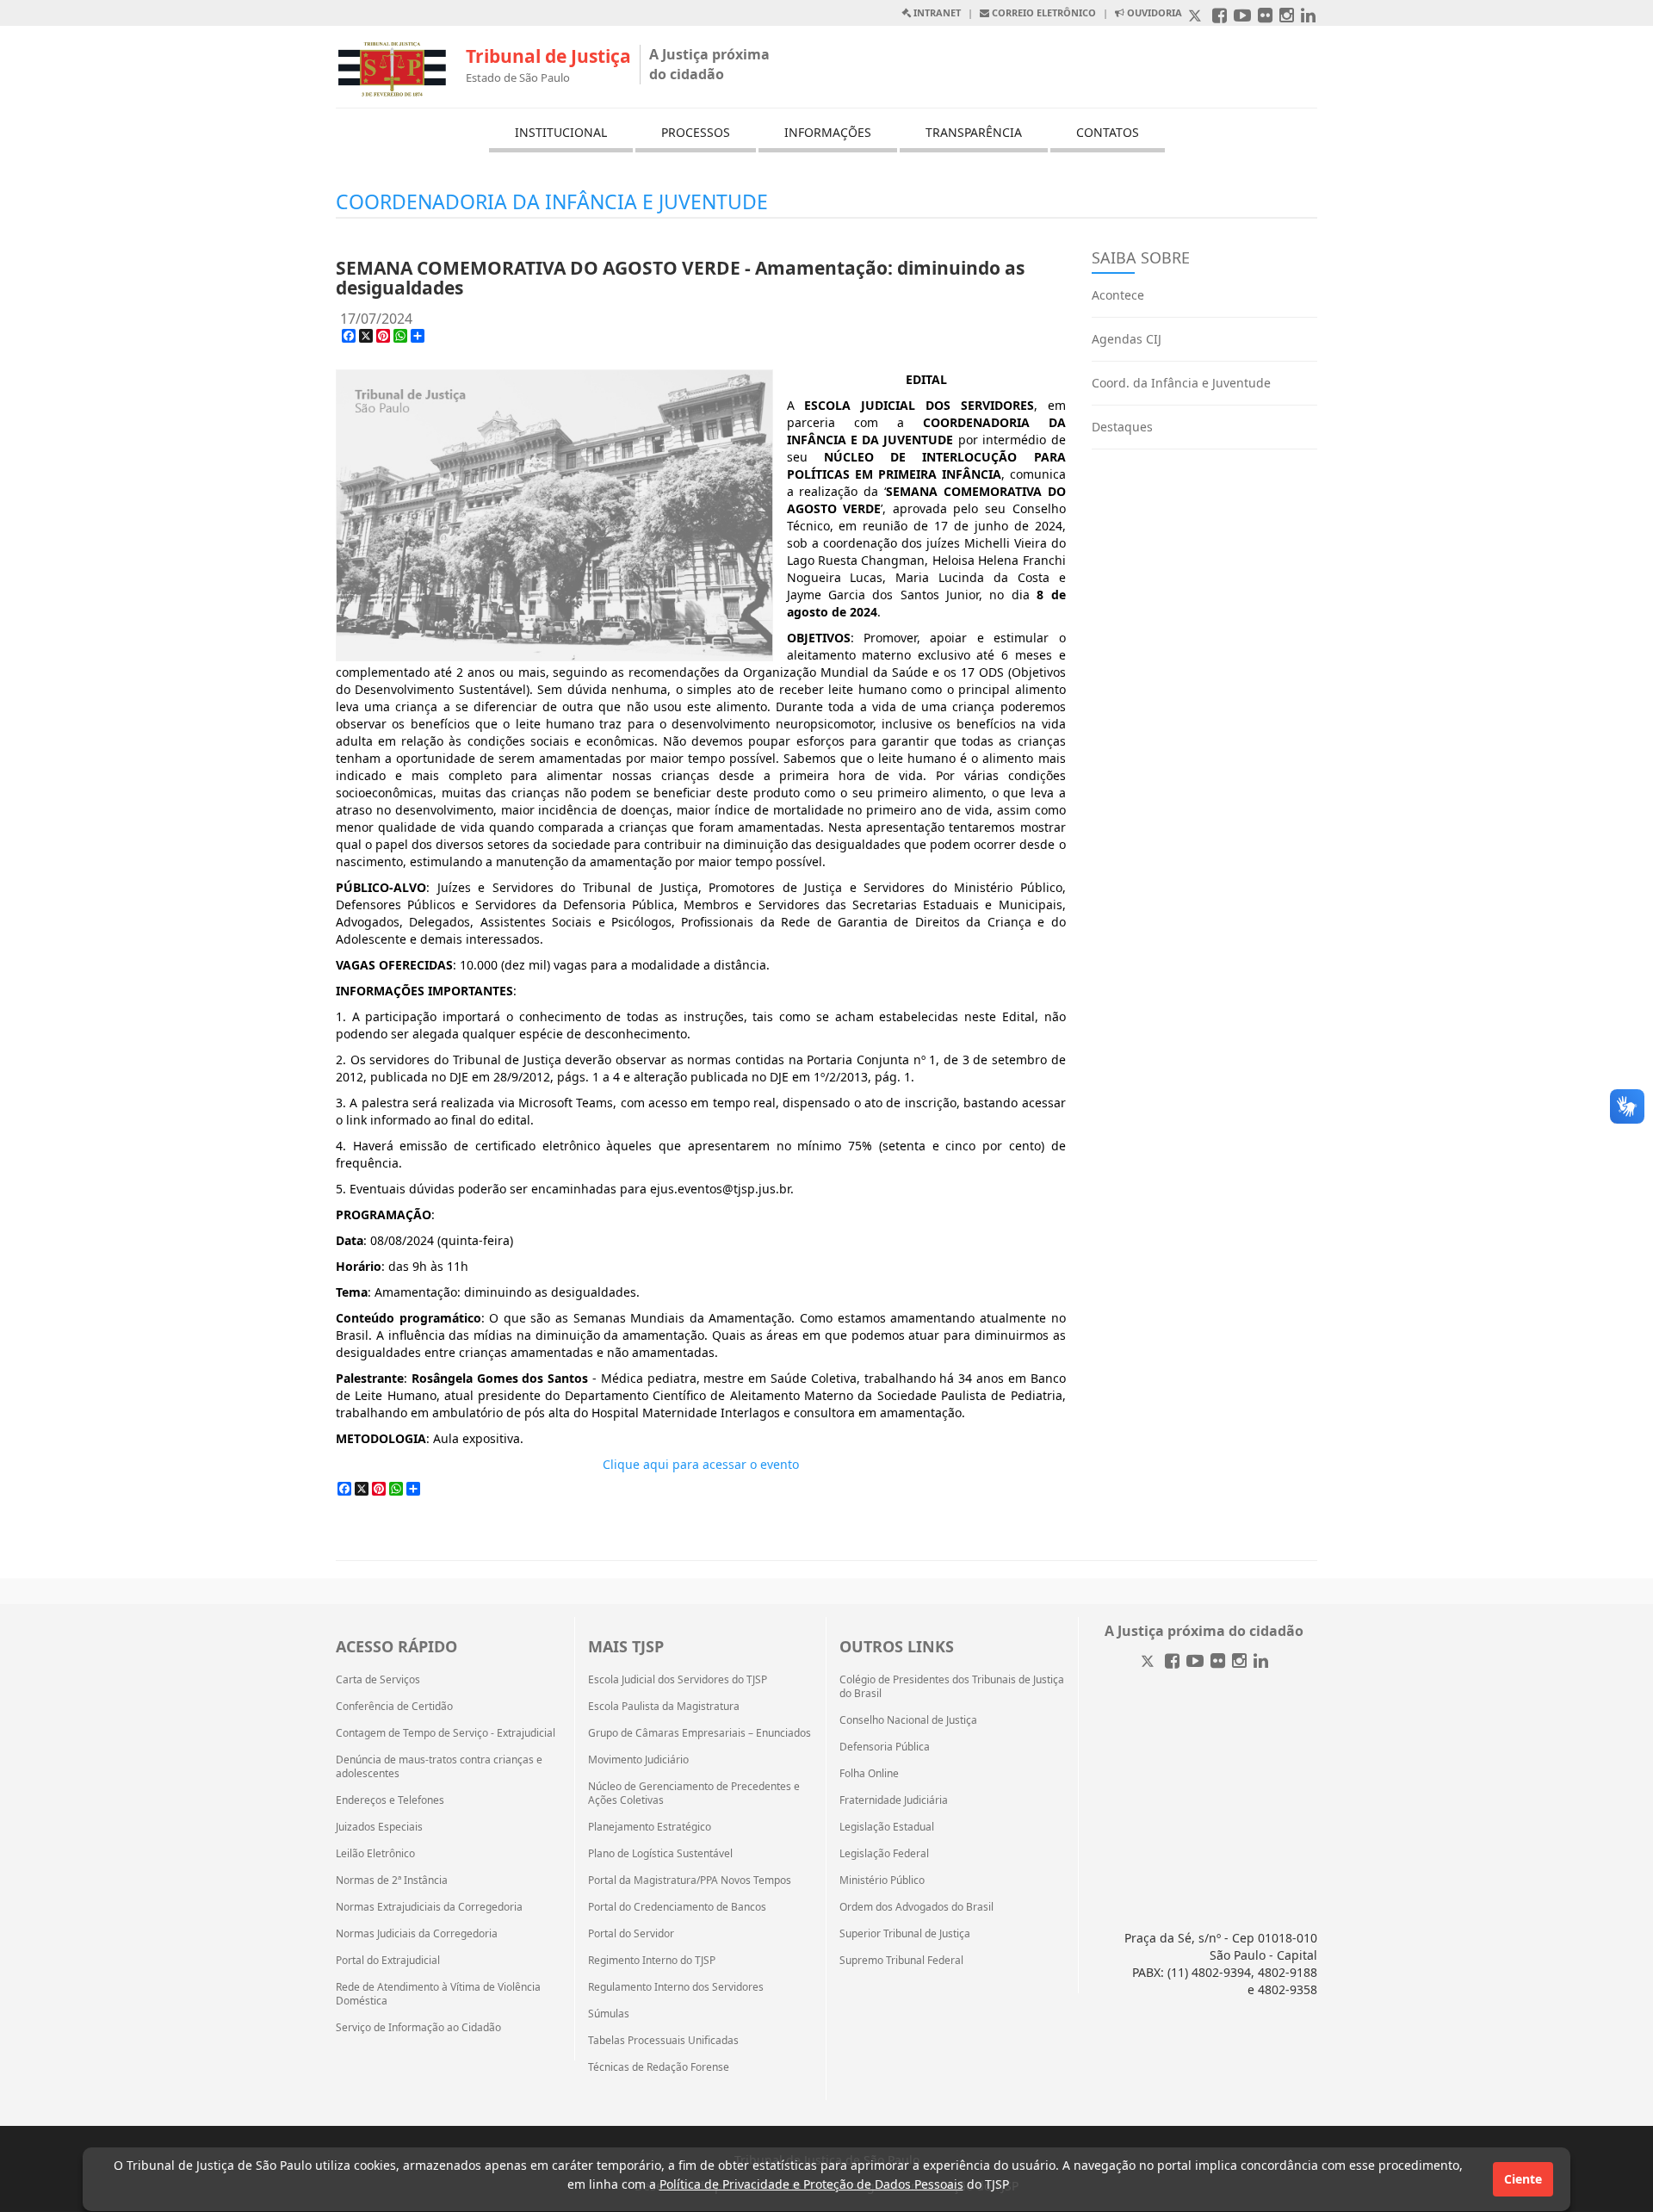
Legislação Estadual (887, 1827)
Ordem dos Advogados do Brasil (916, 1907)
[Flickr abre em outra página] (1265, 17)
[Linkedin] (1261, 1662)
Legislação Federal (884, 1854)
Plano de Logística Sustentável (660, 1854)
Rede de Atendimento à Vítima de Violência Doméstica (438, 1994)
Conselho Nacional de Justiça (908, 1720)
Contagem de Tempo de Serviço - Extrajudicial (446, 1733)
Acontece (1118, 295)
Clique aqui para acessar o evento (701, 1464)
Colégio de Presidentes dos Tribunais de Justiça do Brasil (952, 1687)
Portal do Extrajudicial (388, 1961)
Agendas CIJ (1127, 339)
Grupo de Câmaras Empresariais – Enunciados (700, 1733)
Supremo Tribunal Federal (901, 1961)
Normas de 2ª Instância (392, 1881)
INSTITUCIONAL (561, 132)
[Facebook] (1172, 1662)
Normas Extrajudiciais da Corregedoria (429, 1907)
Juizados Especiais (379, 1827)
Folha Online (869, 1774)
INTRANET (936, 12)
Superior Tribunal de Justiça (905, 1934)
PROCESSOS (696, 132)
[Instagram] (1239, 1662)
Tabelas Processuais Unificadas (663, 2041)
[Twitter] (1149, 1662)
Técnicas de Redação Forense (659, 2067)
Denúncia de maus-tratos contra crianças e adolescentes (439, 1767)
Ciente (1523, 2179)
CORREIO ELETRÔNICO (1043, 12)
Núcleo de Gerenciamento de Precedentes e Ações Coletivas (694, 1794)
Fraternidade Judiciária (894, 1800)
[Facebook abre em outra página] (1220, 17)
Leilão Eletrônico (375, 1854)
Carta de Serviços (378, 1680)
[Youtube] (1195, 1662)
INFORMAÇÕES (828, 132)
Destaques (1122, 427)
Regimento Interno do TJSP (652, 1961)
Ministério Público (882, 1881)
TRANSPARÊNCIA (974, 132)
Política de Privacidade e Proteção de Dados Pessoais (811, 2184)
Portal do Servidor (631, 1934)
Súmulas (609, 2014)
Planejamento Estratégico (650, 1827)
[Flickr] (1218, 1662)
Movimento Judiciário (638, 1760)
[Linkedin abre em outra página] (1308, 17)
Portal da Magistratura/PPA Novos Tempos (690, 1881)
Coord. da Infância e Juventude (1181, 383)
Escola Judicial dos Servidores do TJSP (678, 1680)
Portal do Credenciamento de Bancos (677, 1907)
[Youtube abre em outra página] (1242, 17)
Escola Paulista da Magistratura (664, 1707)
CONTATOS (1108, 132)
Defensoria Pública (885, 1747)
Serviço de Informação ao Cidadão (418, 2028)
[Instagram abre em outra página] (1287, 17)
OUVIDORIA (1153, 12)
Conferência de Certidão (394, 1707)
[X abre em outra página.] (1197, 17)
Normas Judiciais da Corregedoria (417, 1934)
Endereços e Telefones (390, 1800)
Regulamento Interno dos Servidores (676, 1987)
